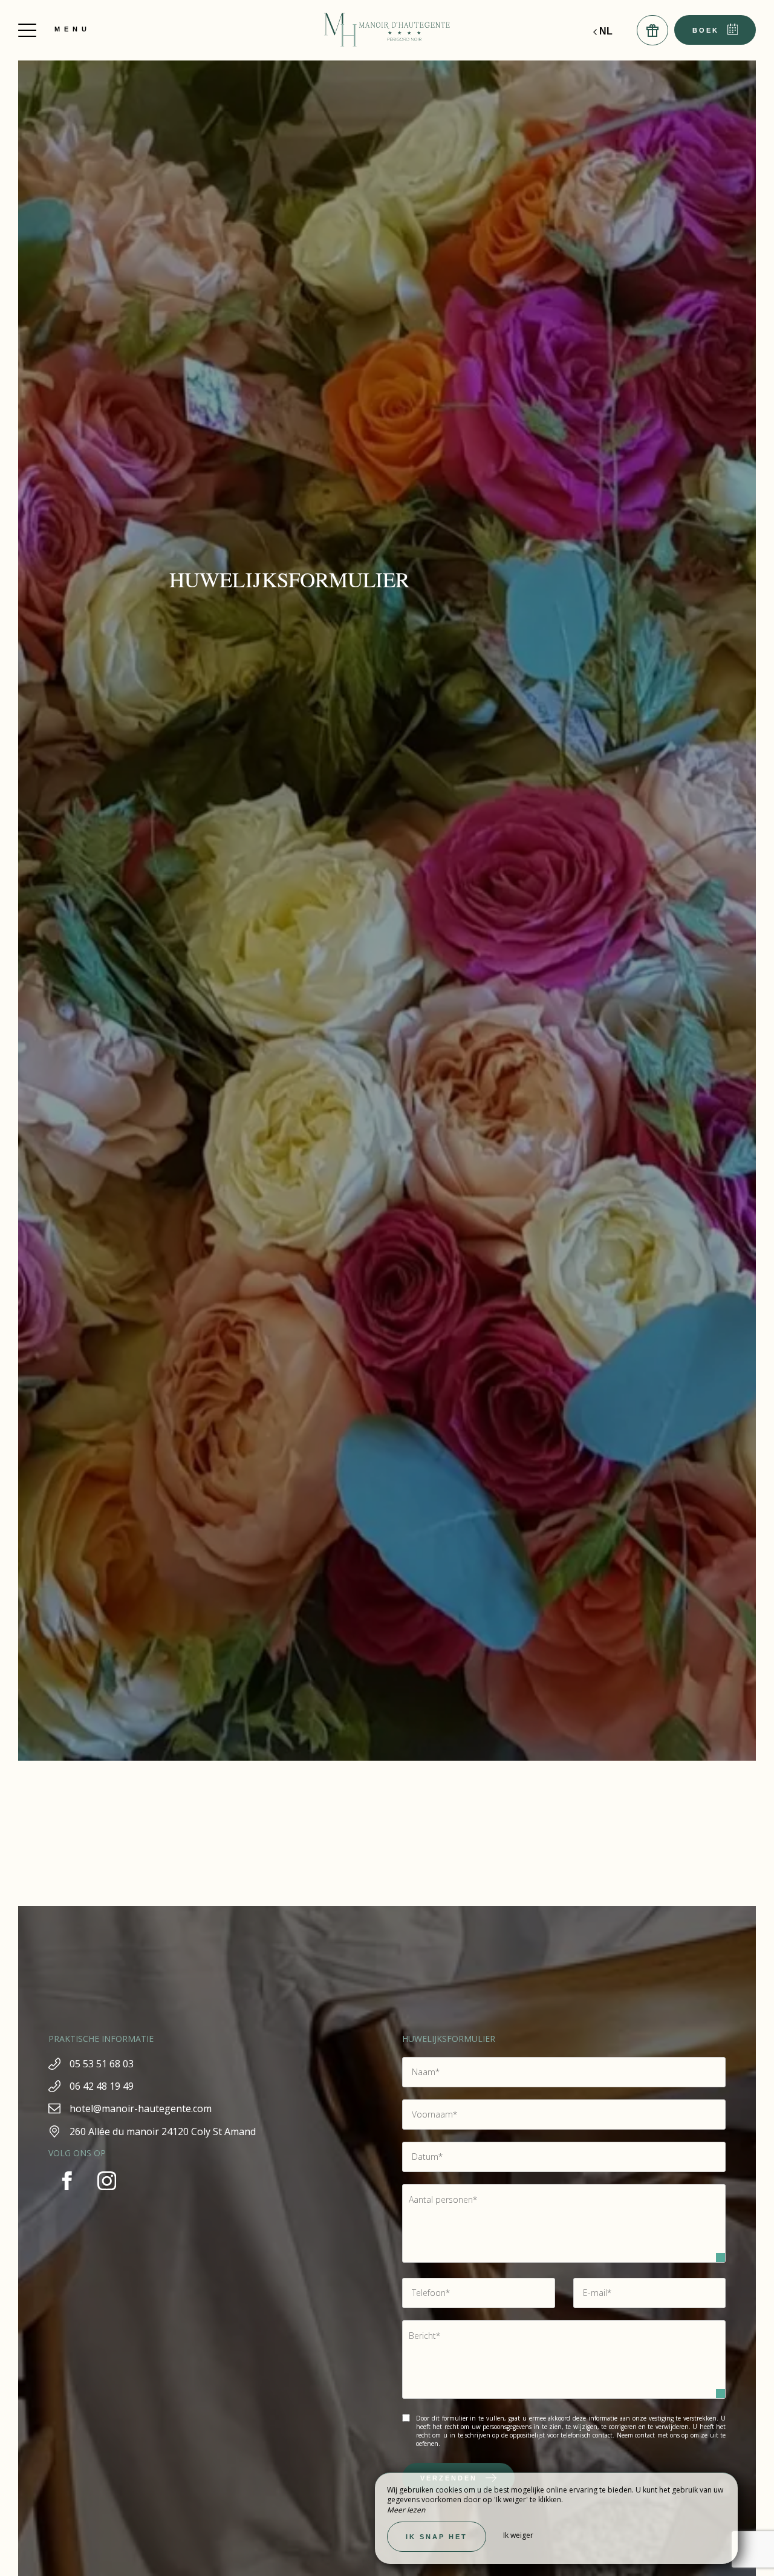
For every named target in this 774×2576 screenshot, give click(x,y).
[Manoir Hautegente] (387, 30)
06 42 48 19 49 (102, 2086)
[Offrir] (652, 30)
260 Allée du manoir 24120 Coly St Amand (163, 2131)
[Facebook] (68, 2196)
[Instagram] (107, 2196)
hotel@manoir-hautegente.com (141, 2108)
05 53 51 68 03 (102, 2064)
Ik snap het (437, 2537)
